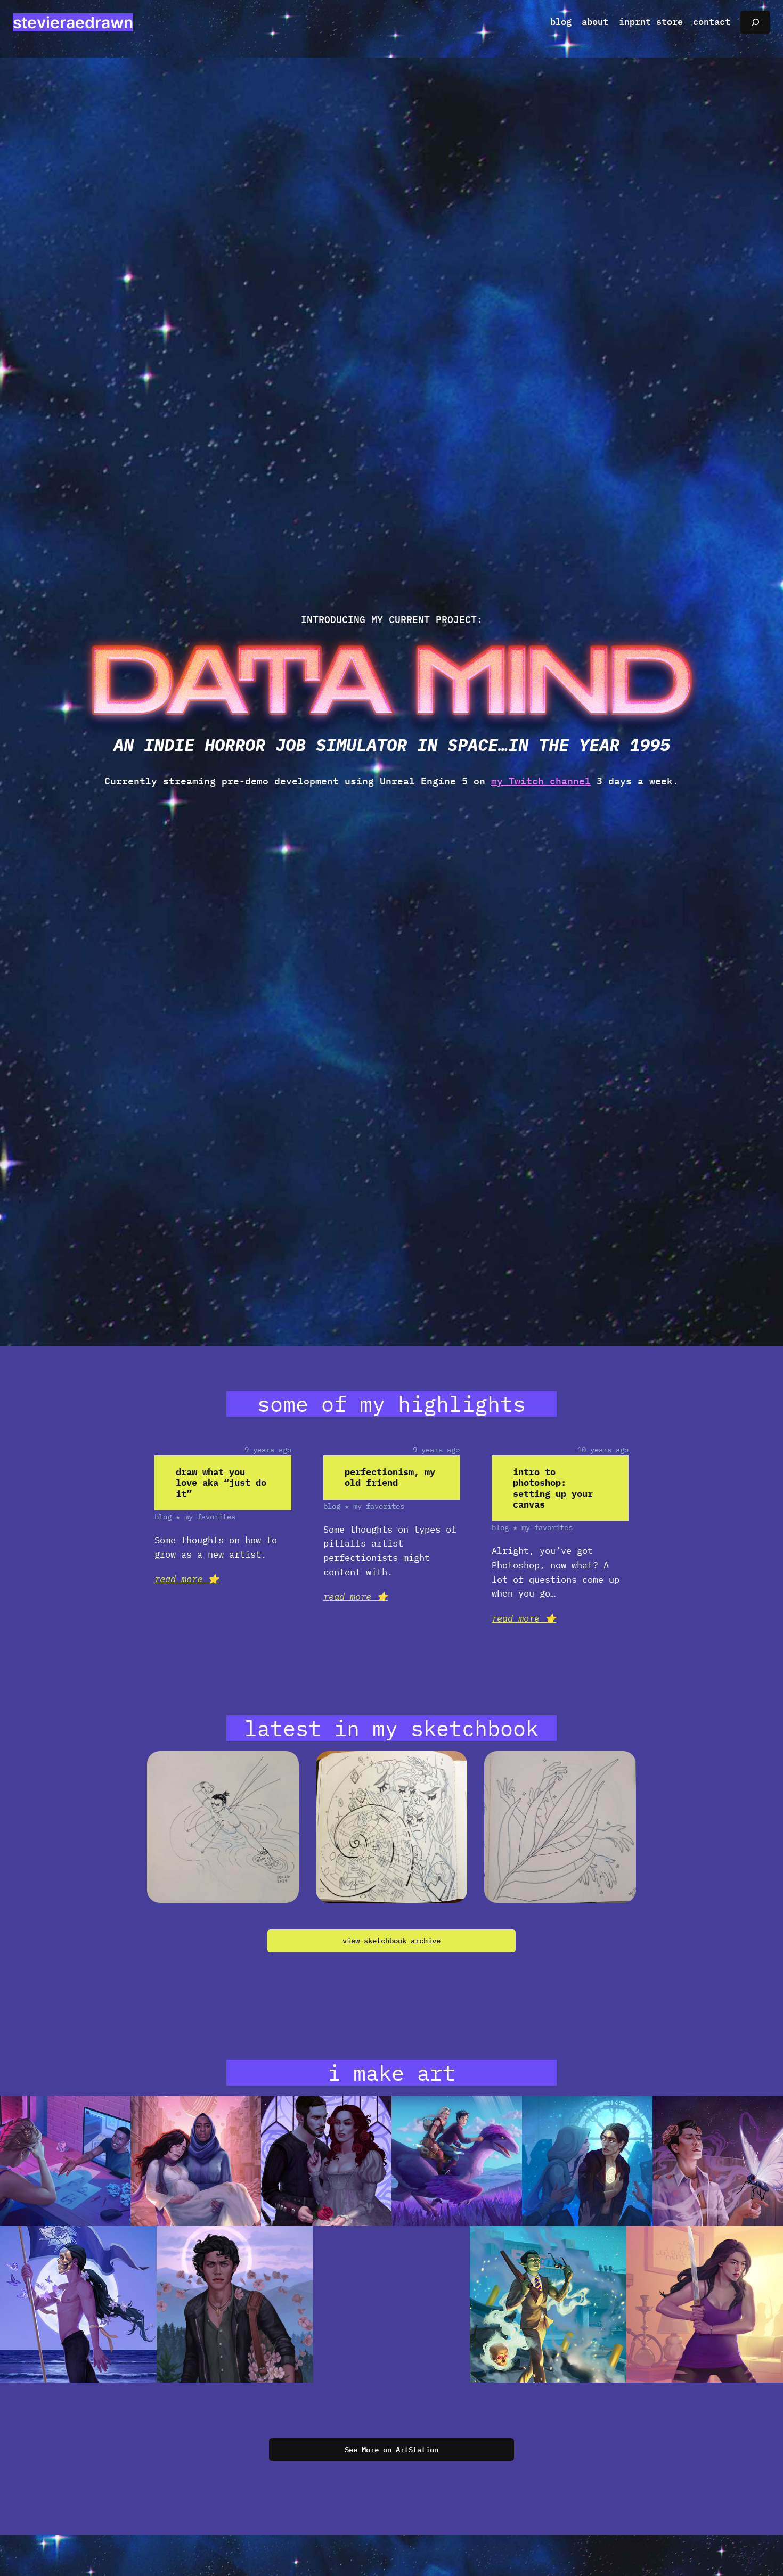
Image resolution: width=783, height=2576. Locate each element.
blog (163, 1516)
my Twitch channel (541, 781)
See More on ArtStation (391, 2450)
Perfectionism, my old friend (390, 1477)
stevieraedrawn (73, 22)
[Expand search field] (755, 22)
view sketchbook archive (391, 1940)
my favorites (210, 1516)
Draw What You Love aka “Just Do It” (221, 1483)
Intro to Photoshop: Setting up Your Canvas (553, 1488)
